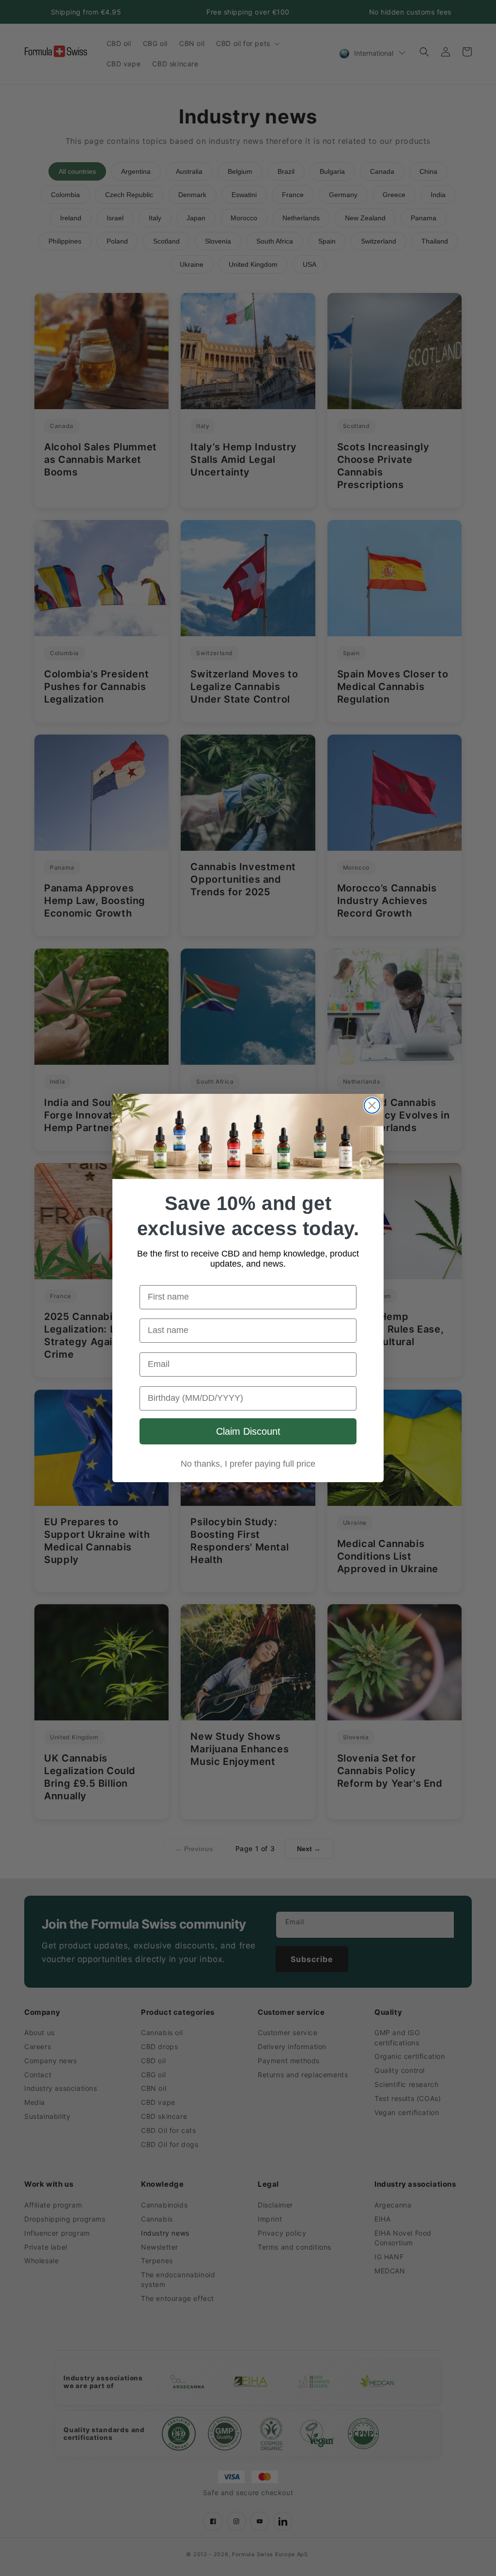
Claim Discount (248, 1431)
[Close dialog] (372, 1105)
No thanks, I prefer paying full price (248, 1464)
